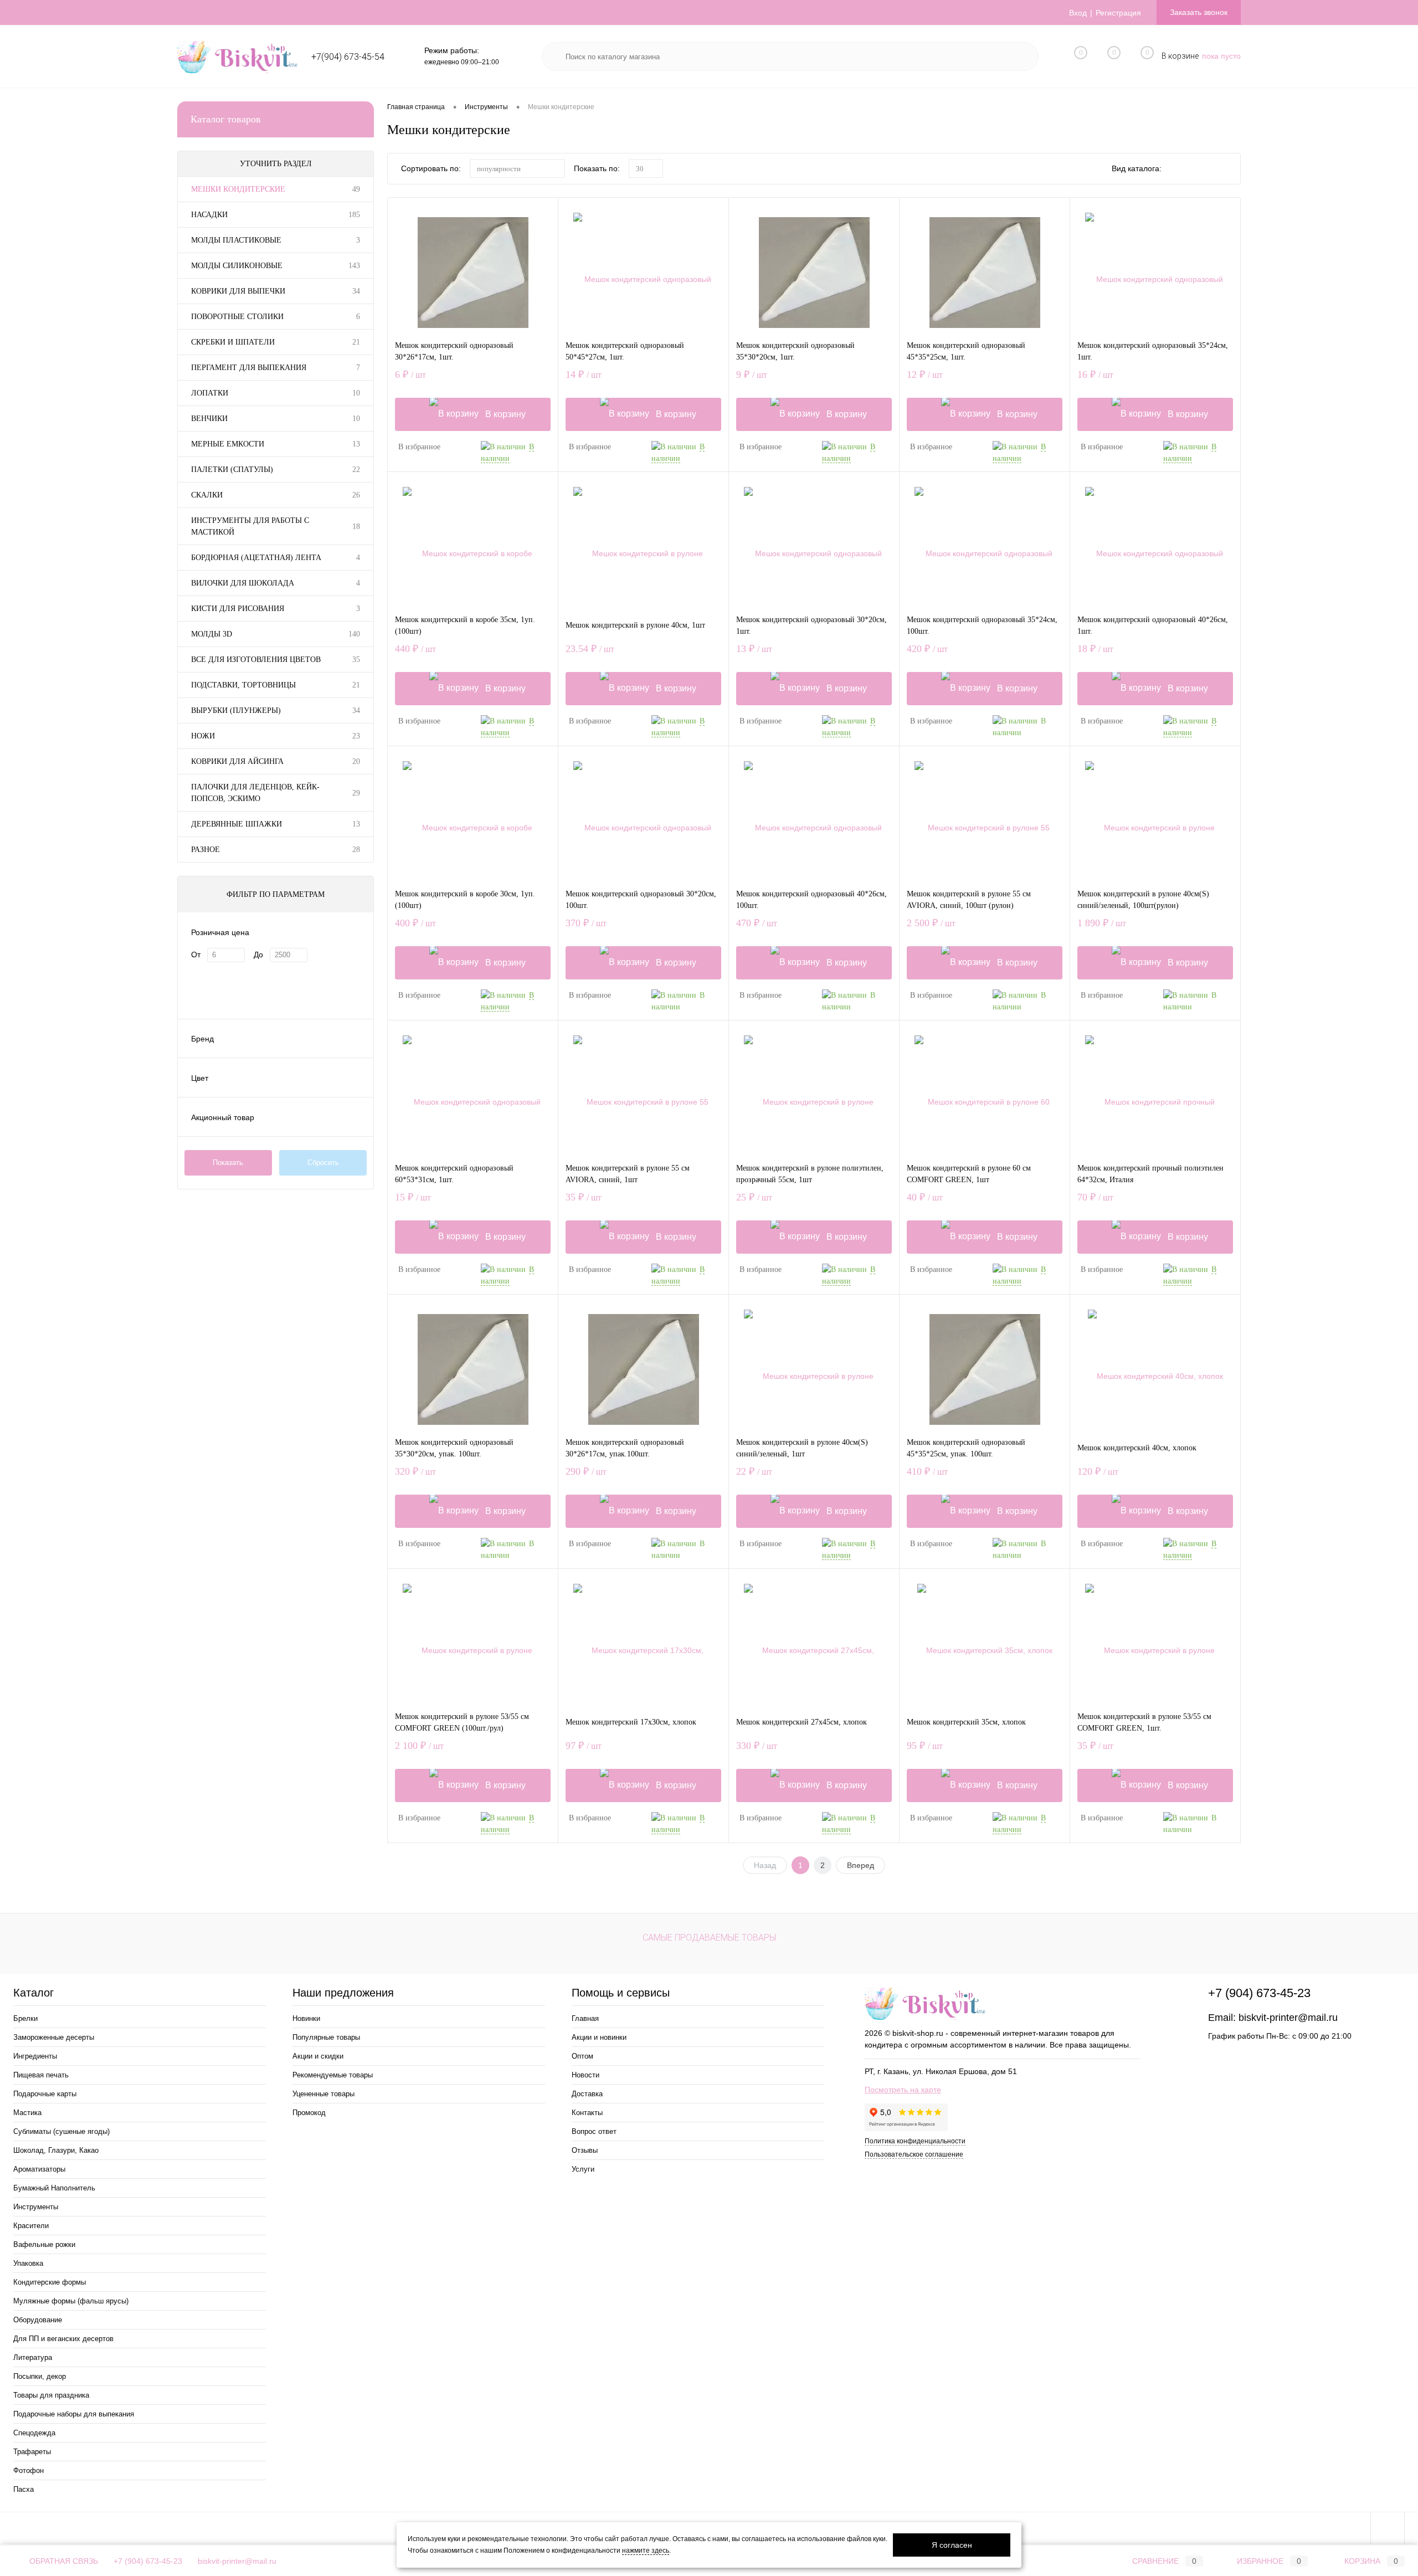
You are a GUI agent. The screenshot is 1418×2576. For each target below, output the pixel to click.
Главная (585, 2018)
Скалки (207, 495)
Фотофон (29, 2470)
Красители (31, 2226)
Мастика (27, 2113)
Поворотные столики (237, 317)
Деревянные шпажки (237, 824)
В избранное (419, 447)
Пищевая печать (41, 2075)
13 (356, 444)
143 (354, 266)
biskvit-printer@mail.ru (1288, 2018)
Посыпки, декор (40, 2376)
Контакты (587, 2113)
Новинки (306, 2018)
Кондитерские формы (50, 2282)
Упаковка (28, 2263)
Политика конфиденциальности (915, 2141)
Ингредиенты (35, 2056)
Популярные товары (326, 2037)
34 (356, 291)
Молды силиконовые (237, 266)
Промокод (309, 2113)
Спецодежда (34, 2433)
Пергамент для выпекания (249, 368)
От (196, 955)
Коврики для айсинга (237, 761)
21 (356, 342)
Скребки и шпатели (233, 342)
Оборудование (38, 2320)
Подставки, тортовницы (243, 685)
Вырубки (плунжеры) (236, 710)
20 (356, 761)
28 (356, 850)
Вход (1078, 13)
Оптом (582, 2056)
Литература (33, 2357)
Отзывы (585, 2150)
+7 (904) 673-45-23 (148, 2561)
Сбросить (323, 1163)
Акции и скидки (318, 2056)
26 (356, 495)
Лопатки (210, 393)
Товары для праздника (51, 2395)
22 (356, 469)
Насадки (209, 215)
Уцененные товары (323, 2094)
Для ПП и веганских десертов (63, 2339)
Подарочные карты (45, 2094)
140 (354, 634)
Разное (205, 850)
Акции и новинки (599, 2037)
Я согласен (952, 2545)
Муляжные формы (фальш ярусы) (71, 2301)
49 (356, 189)
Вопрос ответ (594, 2131)
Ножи (203, 736)
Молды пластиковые (236, 240)
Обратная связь (63, 2561)
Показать (228, 1163)
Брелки (25, 2018)
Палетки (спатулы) (232, 469)
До (258, 955)
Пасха (24, 2489)
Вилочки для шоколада (243, 583)
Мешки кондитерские (238, 189)
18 (356, 527)
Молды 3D (212, 634)
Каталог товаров (226, 119)
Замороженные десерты (54, 2037)
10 (356, 393)
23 (356, 736)
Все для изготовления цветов (256, 660)
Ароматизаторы (39, 2169)
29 (356, 793)
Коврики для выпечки (238, 291)
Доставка (587, 2094)
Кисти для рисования (238, 609)
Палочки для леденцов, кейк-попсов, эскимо (255, 793)
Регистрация (1118, 13)
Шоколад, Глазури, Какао (56, 2150)
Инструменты (36, 2207)
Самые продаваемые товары (709, 1938)
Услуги (583, 2169)
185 (354, 215)
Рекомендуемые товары (333, 2075)
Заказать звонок (1199, 12)
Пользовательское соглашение (914, 2154)
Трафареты (32, 2452)
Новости (585, 2075)
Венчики (209, 419)
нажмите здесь (646, 2551)
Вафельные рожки (44, 2244)
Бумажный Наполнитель (54, 2188)
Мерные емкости (228, 444)
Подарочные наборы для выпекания (74, 2414)
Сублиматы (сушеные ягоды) (61, 2131)
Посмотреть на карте (903, 2090)
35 (356, 660)
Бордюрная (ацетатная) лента (256, 558)
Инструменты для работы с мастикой (250, 526)
